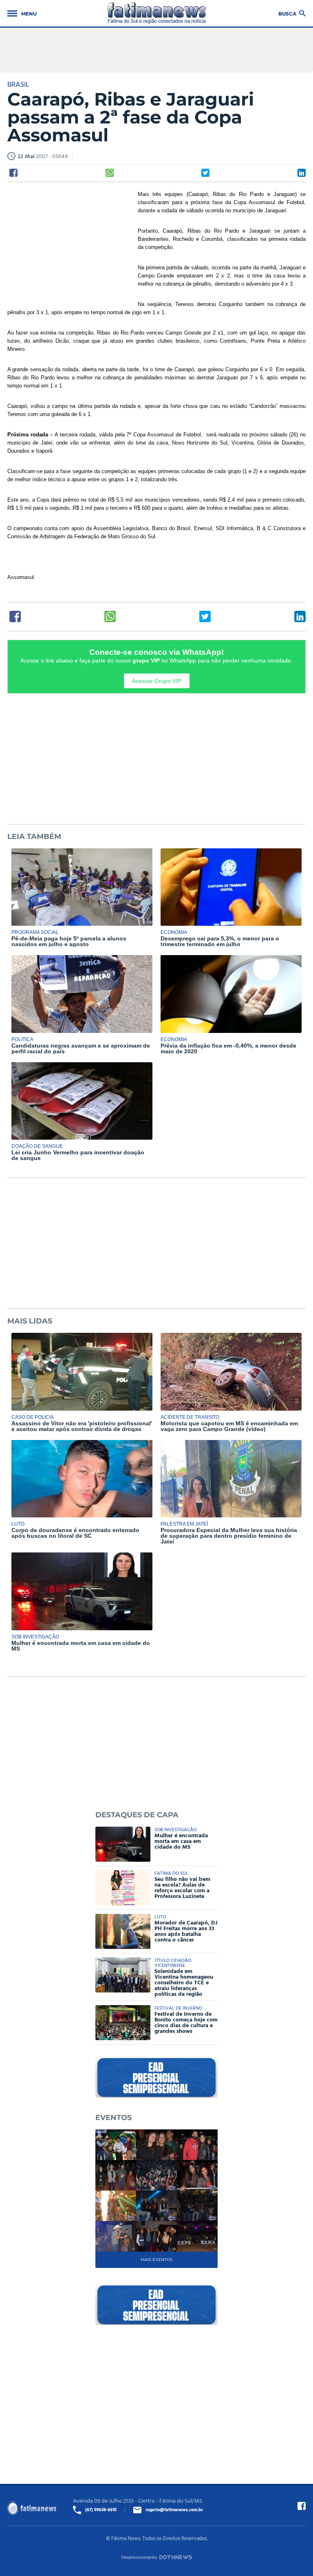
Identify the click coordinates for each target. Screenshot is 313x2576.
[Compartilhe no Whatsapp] (110, 173)
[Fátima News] (157, 13)
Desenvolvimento (139, 2557)
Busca (287, 13)
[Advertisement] (68, 243)
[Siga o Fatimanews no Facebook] (302, 2506)
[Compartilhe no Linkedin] (302, 173)
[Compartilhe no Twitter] (205, 173)
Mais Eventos (156, 2260)
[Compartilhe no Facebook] (13, 173)
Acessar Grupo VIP (157, 681)
